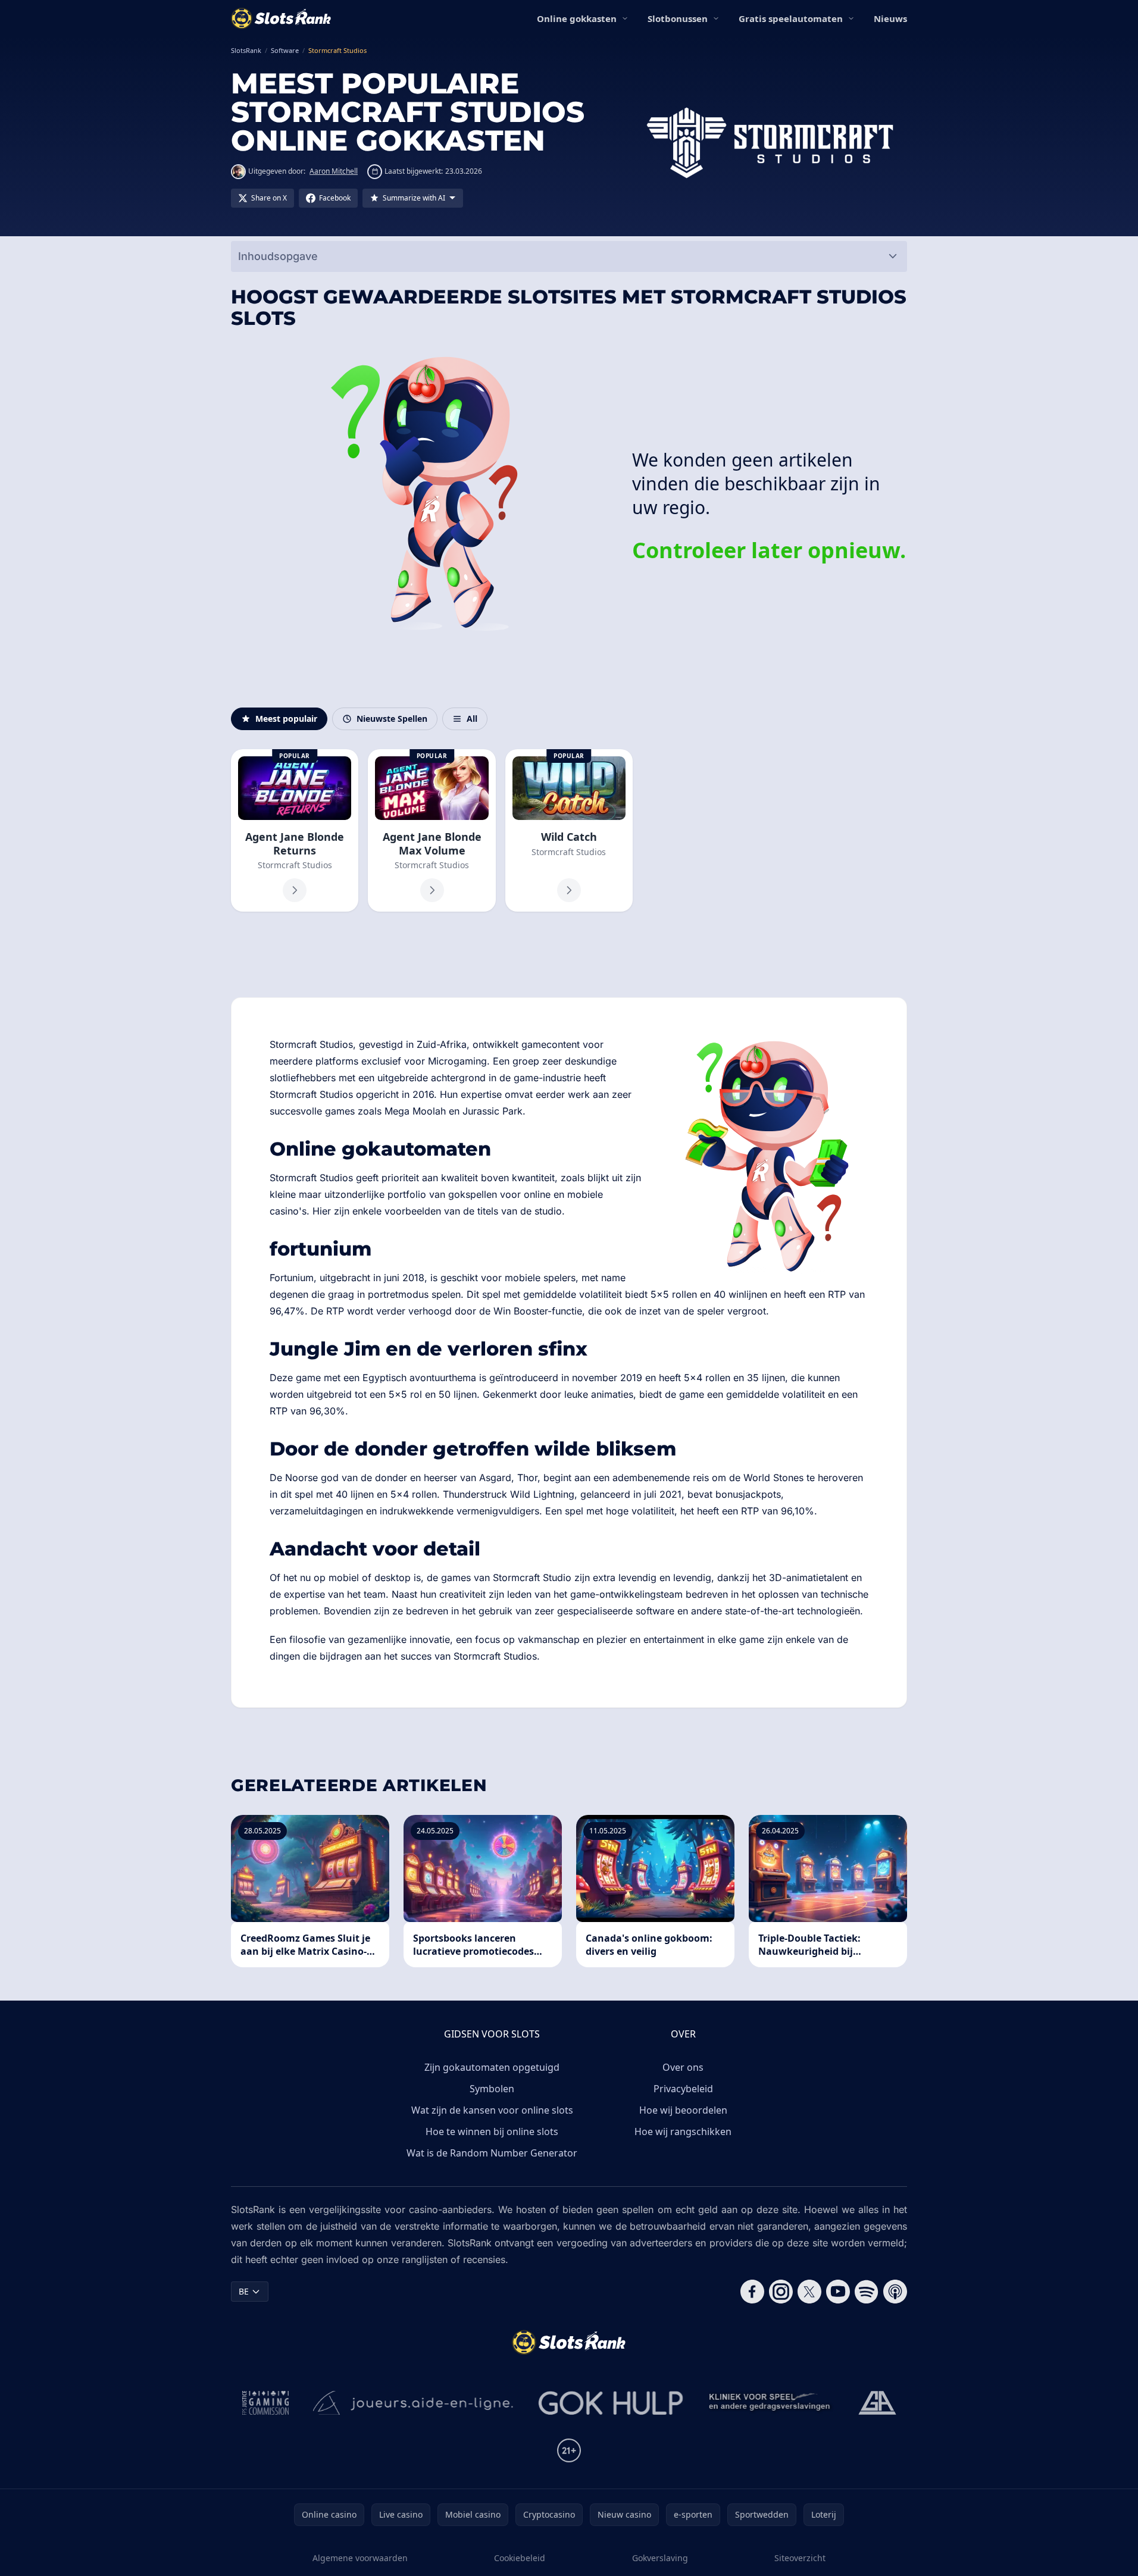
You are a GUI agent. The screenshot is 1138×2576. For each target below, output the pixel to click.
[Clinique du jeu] (771, 2403)
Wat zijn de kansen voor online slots (492, 2110)
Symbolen (492, 2089)
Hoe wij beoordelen (683, 2110)
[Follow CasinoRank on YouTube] (838, 2292)
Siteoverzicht (800, 2558)
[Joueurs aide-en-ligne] (414, 2403)
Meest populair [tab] (286, 719)
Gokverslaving (660, 2558)
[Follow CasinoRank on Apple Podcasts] (895, 2292)
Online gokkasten (577, 18)
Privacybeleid (683, 2089)
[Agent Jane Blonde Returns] (295, 831)
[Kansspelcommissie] (266, 2403)
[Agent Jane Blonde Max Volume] (432, 831)
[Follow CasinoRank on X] (809, 2292)
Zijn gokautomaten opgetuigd (492, 2067)
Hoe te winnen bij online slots (492, 2131)
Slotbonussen (678, 18)
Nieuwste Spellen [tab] (392, 719)
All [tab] (472, 719)
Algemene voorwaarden (360, 2558)
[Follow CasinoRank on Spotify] (867, 2292)
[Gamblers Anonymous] (877, 2403)
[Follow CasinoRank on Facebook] (752, 2292)
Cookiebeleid (520, 2558)
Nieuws (890, 18)
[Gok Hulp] (611, 2403)
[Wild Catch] (569, 831)
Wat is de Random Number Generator (492, 2153)
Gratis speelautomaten (791, 18)
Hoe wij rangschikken (683, 2131)
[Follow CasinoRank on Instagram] (781, 2292)
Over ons (683, 2067)
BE (244, 2291)
